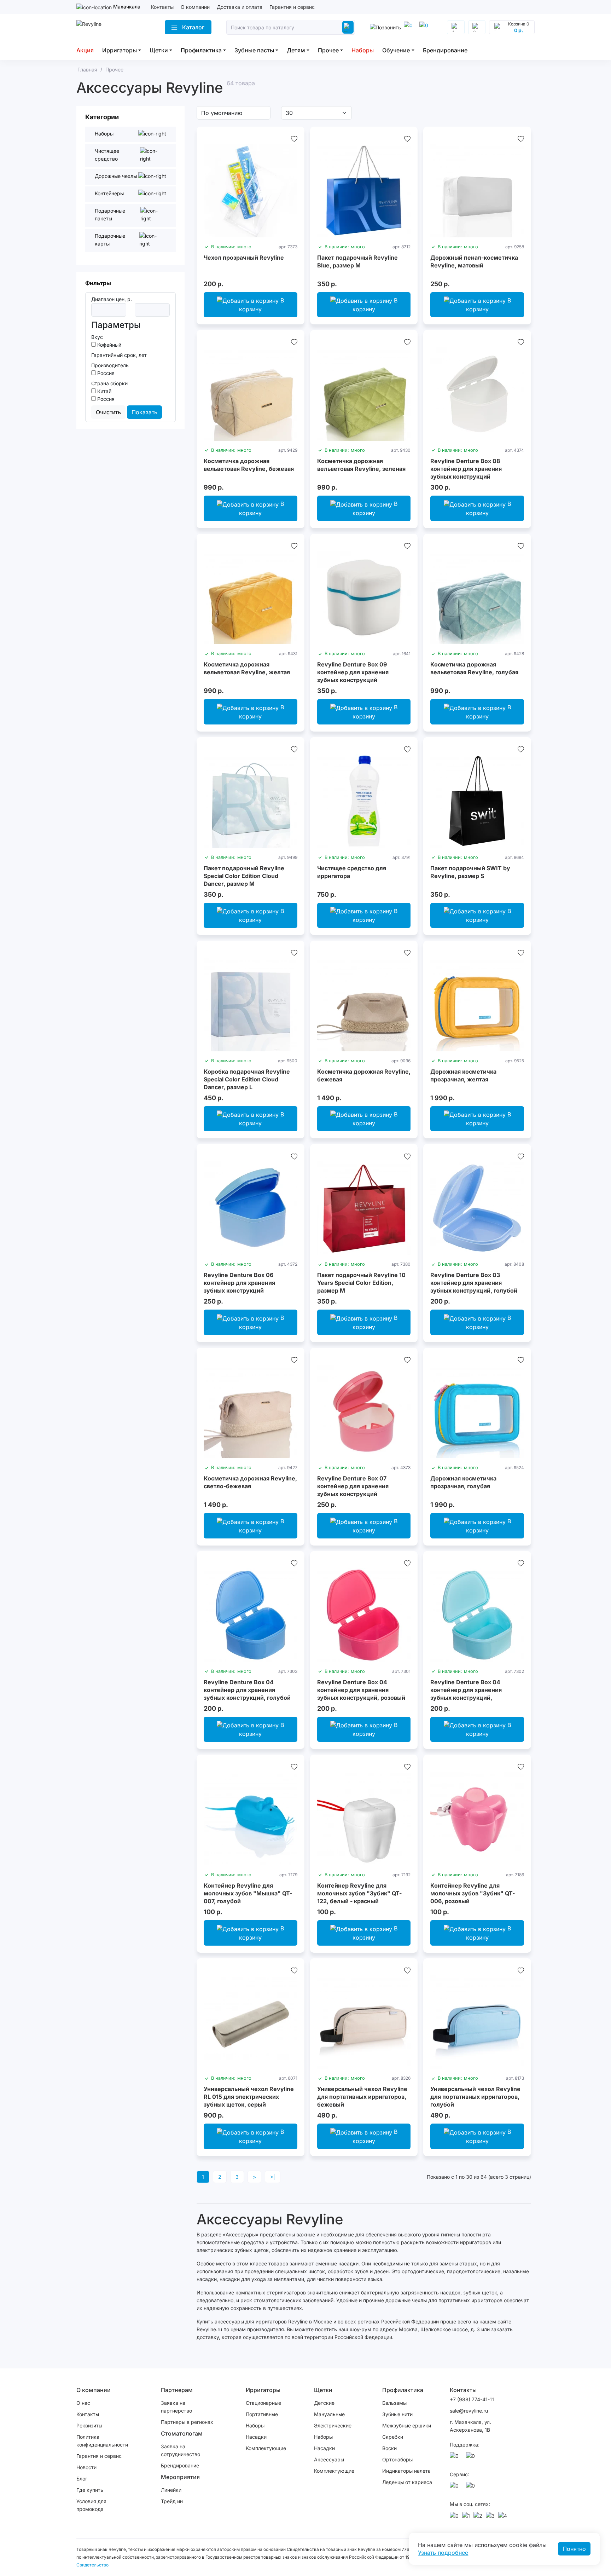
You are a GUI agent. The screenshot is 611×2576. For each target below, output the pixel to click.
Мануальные (329, 2414)
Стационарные (263, 2403)
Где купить (90, 2490)
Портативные (262, 2414)
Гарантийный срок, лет (119, 355)
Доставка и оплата (240, 7)
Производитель (110, 365)
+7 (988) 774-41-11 (472, 2399)
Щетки (159, 50)
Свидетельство (92, 2565)
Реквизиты (89, 2425)
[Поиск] (348, 27)
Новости (86, 2467)
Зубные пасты (254, 50)
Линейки (171, 2490)
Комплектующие (266, 2448)
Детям (296, 50)
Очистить (108, 412)
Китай (104, 391)
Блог (82, 2479)
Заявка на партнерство (176, 2407)
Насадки (256, 2437)
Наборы (363, 50)
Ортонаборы (397, 2459)
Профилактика (201, 50)
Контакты (162, 7)
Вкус (97, 337)
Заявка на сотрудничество (181, 2450)
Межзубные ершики (407, 2425)
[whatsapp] (425, 27)
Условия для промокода (91, 2505)
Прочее (328, 50)
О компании (195, 7)
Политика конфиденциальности (102, 2441)
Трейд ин (172, 2501)
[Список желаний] (294, 139)
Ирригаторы (120, 50)
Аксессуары (329, 2459)
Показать (144, 412)
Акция (85, 50)
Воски (389, 2448)
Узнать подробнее (443, 2553)
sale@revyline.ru (469, 2411)
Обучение (396, 50)
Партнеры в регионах (187, 2422)
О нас (83, 2403)
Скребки (393, 2437)
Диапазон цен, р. (112, 299)
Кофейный (109, 345)
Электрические (333, 2425)
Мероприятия (180, 2477)
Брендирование (445, 50)
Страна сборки (109, 383)
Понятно (574, 2549)
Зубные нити (397, 2414)
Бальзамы (394, 2403)
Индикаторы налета (406, 2471)
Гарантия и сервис (292, 7)
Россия (105, 373)
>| (273, 2177)
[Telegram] (409, 27)
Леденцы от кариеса (407, 2482)
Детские (324, 2403)
